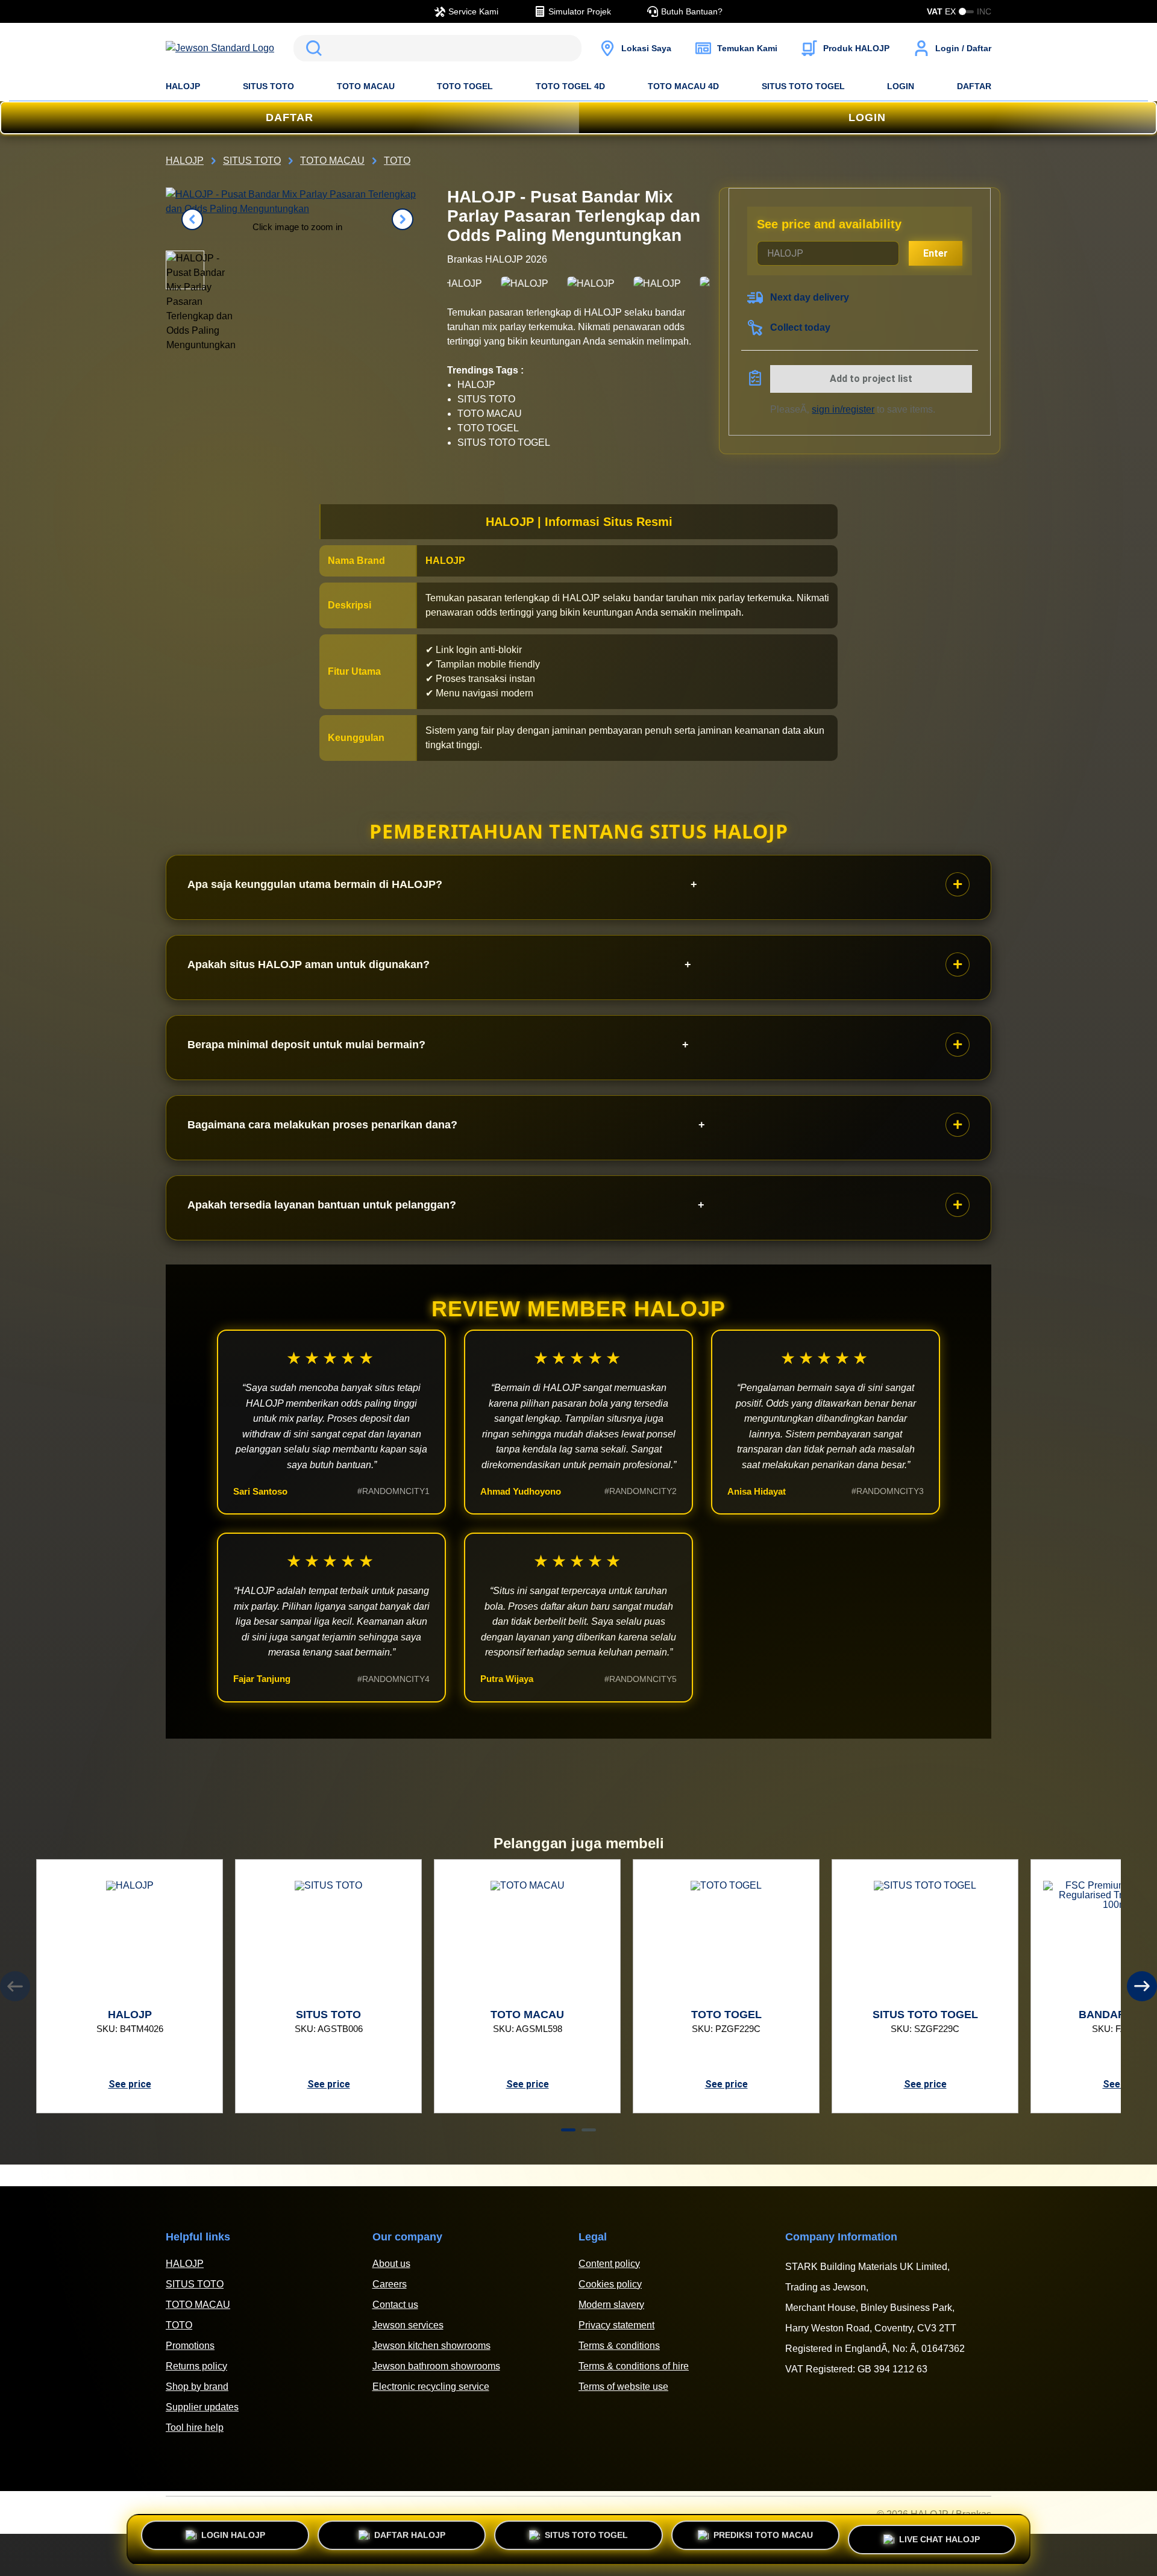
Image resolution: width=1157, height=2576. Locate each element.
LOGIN (901, 86)
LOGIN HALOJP (233, 2539)
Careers (390, 2284)
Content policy (609, 2264)
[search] (437, 48)
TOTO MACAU (366, 86)
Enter (936, 253)
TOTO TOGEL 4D (570, 86)
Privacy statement (616, 2325)
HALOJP (183, 86)
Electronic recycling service (431, 2387)
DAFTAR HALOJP (410, 2539)
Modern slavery (611, 2305)
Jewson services (408, 2325)
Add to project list (871, 379)
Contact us (395, 2305)
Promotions (190, 2346)
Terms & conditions (619, 2346)
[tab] (568, 2130)
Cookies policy (610, 2284)
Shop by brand (197, 2387)
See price (130, 2084)
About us (391, 2264)
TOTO (179, 2325)
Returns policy (196, 2366)
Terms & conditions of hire (634, 2366)
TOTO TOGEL (465, 86)
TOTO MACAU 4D (683, 86)
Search (312, 48)
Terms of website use (623, 2387)
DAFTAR (974, 86)
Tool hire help (195, 2428)
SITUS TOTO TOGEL (803, 86)
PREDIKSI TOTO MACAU (763, 2539)
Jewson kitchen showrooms (431, 2346)
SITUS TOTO (268, 86)
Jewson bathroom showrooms (436, 2366)
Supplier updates (202, 2407)
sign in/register (843, 409)
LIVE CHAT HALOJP (939, 2534)
